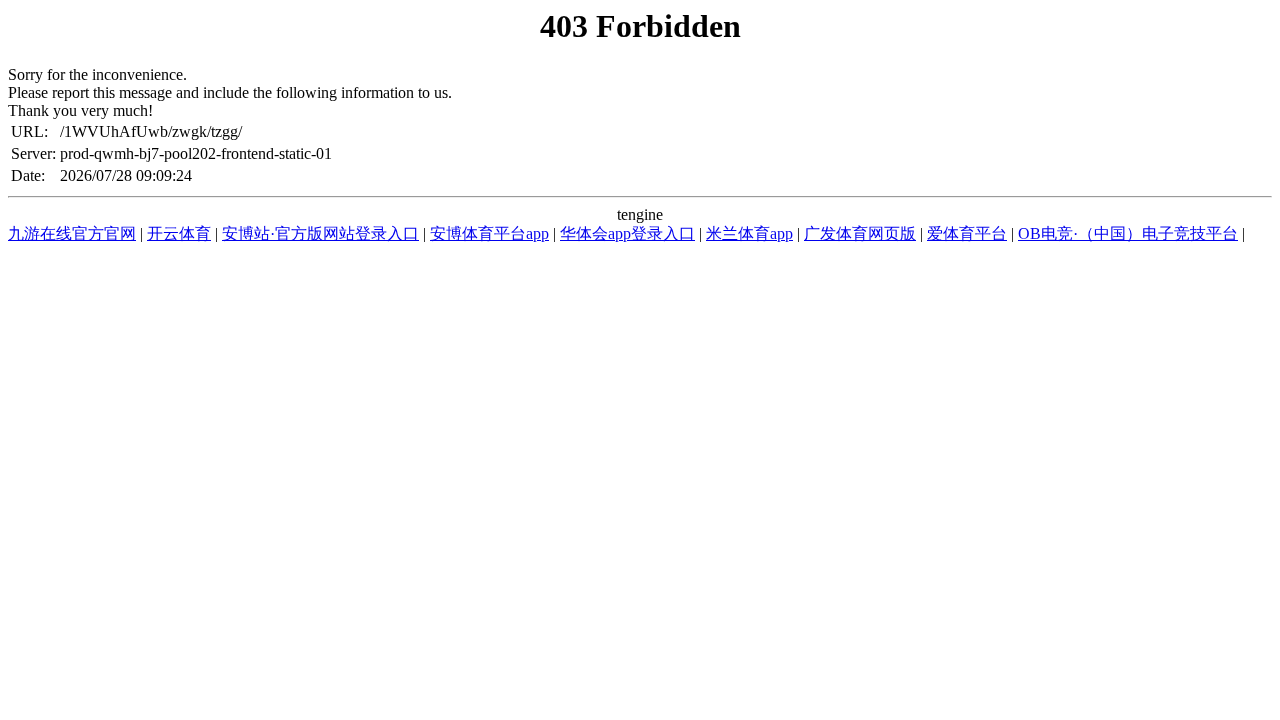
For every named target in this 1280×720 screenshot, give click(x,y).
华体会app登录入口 (627, 233)
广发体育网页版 (860, 233)
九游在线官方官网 (72, 233)
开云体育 (179, 233)
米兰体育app (749, 233)
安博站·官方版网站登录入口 (320, 233)
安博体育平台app (489, 233)
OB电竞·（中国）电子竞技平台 (1128, 233)
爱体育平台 (967, 233)
